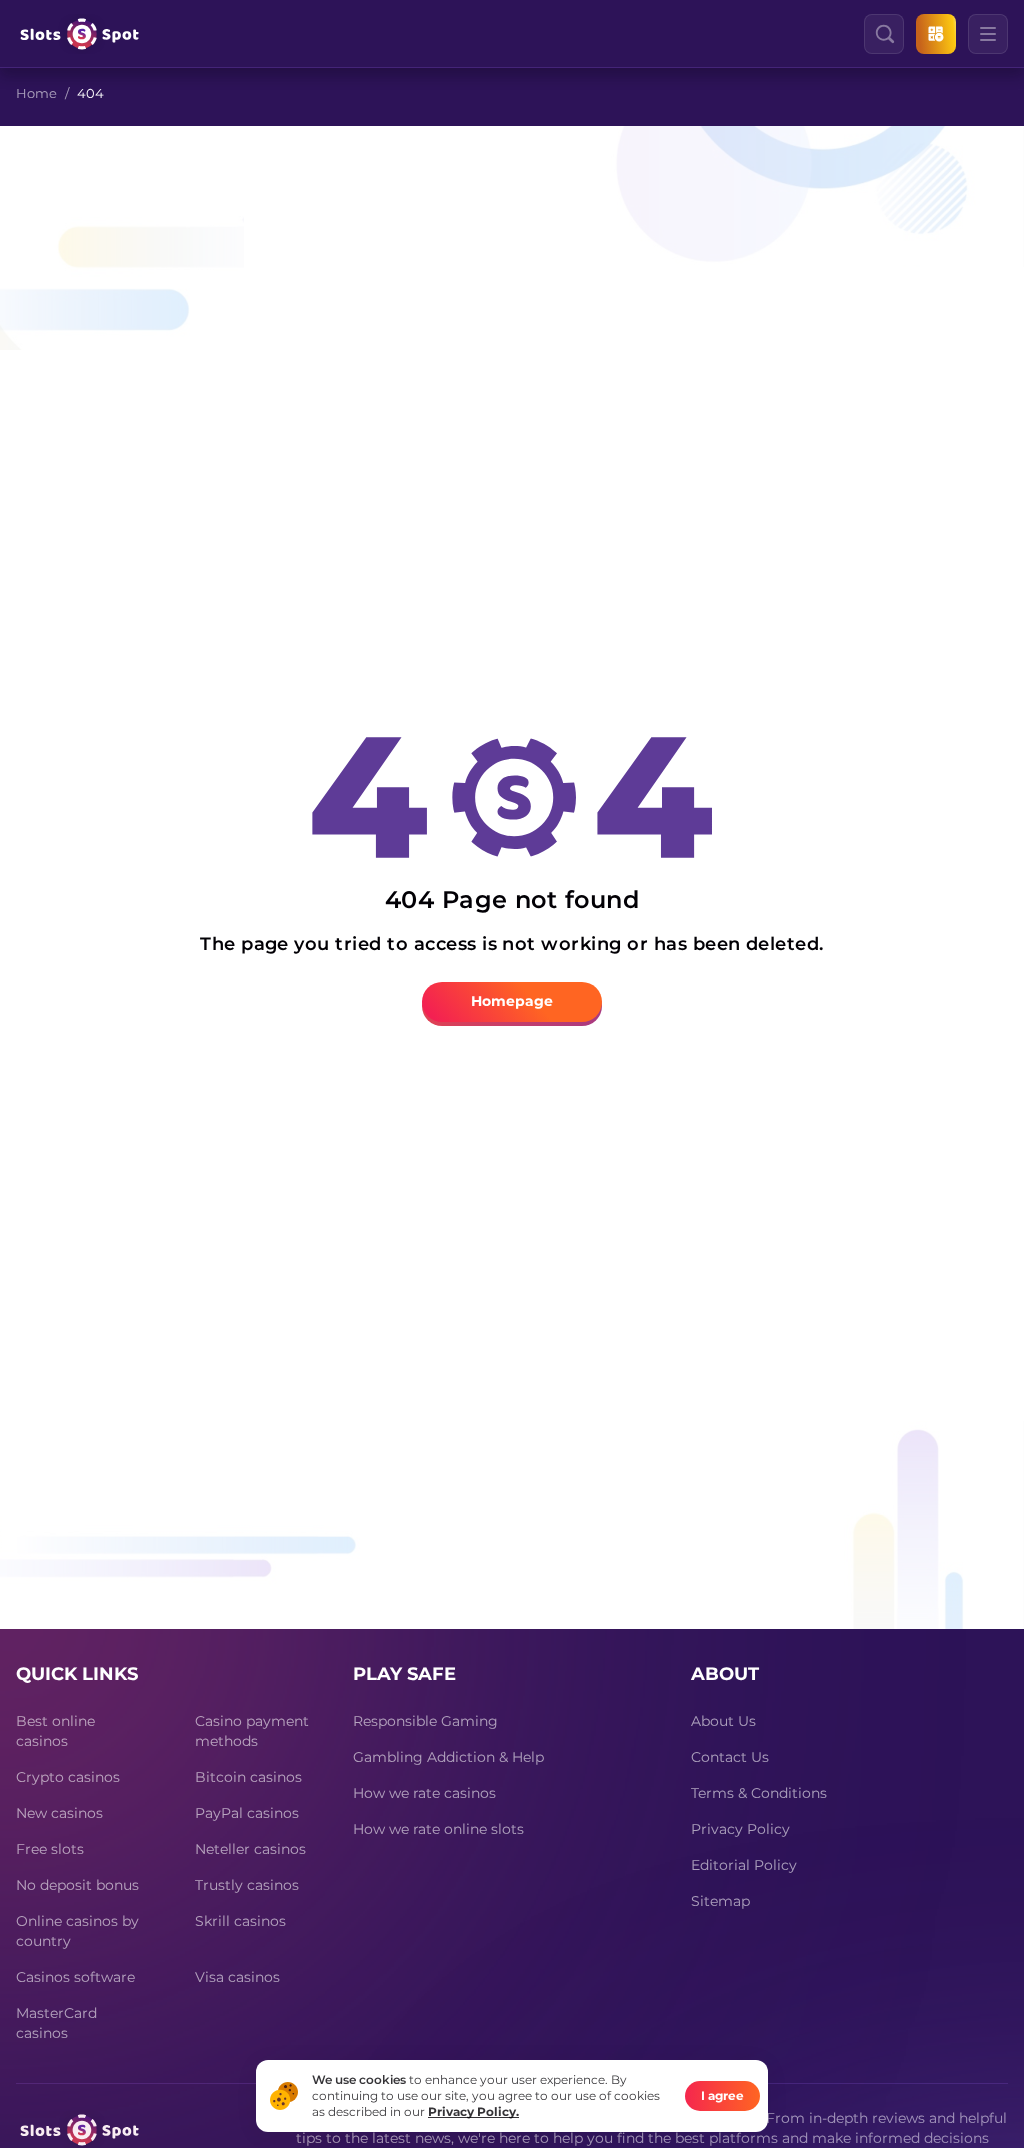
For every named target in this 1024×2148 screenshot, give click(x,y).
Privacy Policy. (473, 2111)
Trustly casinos (247, 1885)
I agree (722, 2095)
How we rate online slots (438, 1829)
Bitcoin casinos (248, 1777)
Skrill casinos (240, 1921)
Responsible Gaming (425, 1721)
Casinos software (75, 1977)
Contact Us (730, 1757)
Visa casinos (237, 1977)
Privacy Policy (740, 1829)
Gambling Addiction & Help (448, 1757)
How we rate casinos (424, 1793)
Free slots (50, 1849)
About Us (723, 1721)
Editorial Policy (744, 1865)
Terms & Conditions (759, 1793)
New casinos (59, 1813)
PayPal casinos (247, 1813)
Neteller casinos (250, 1849)
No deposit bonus (77, 1885)
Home (36, 93)
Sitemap (720, 1901)
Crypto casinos (68, 1777)
